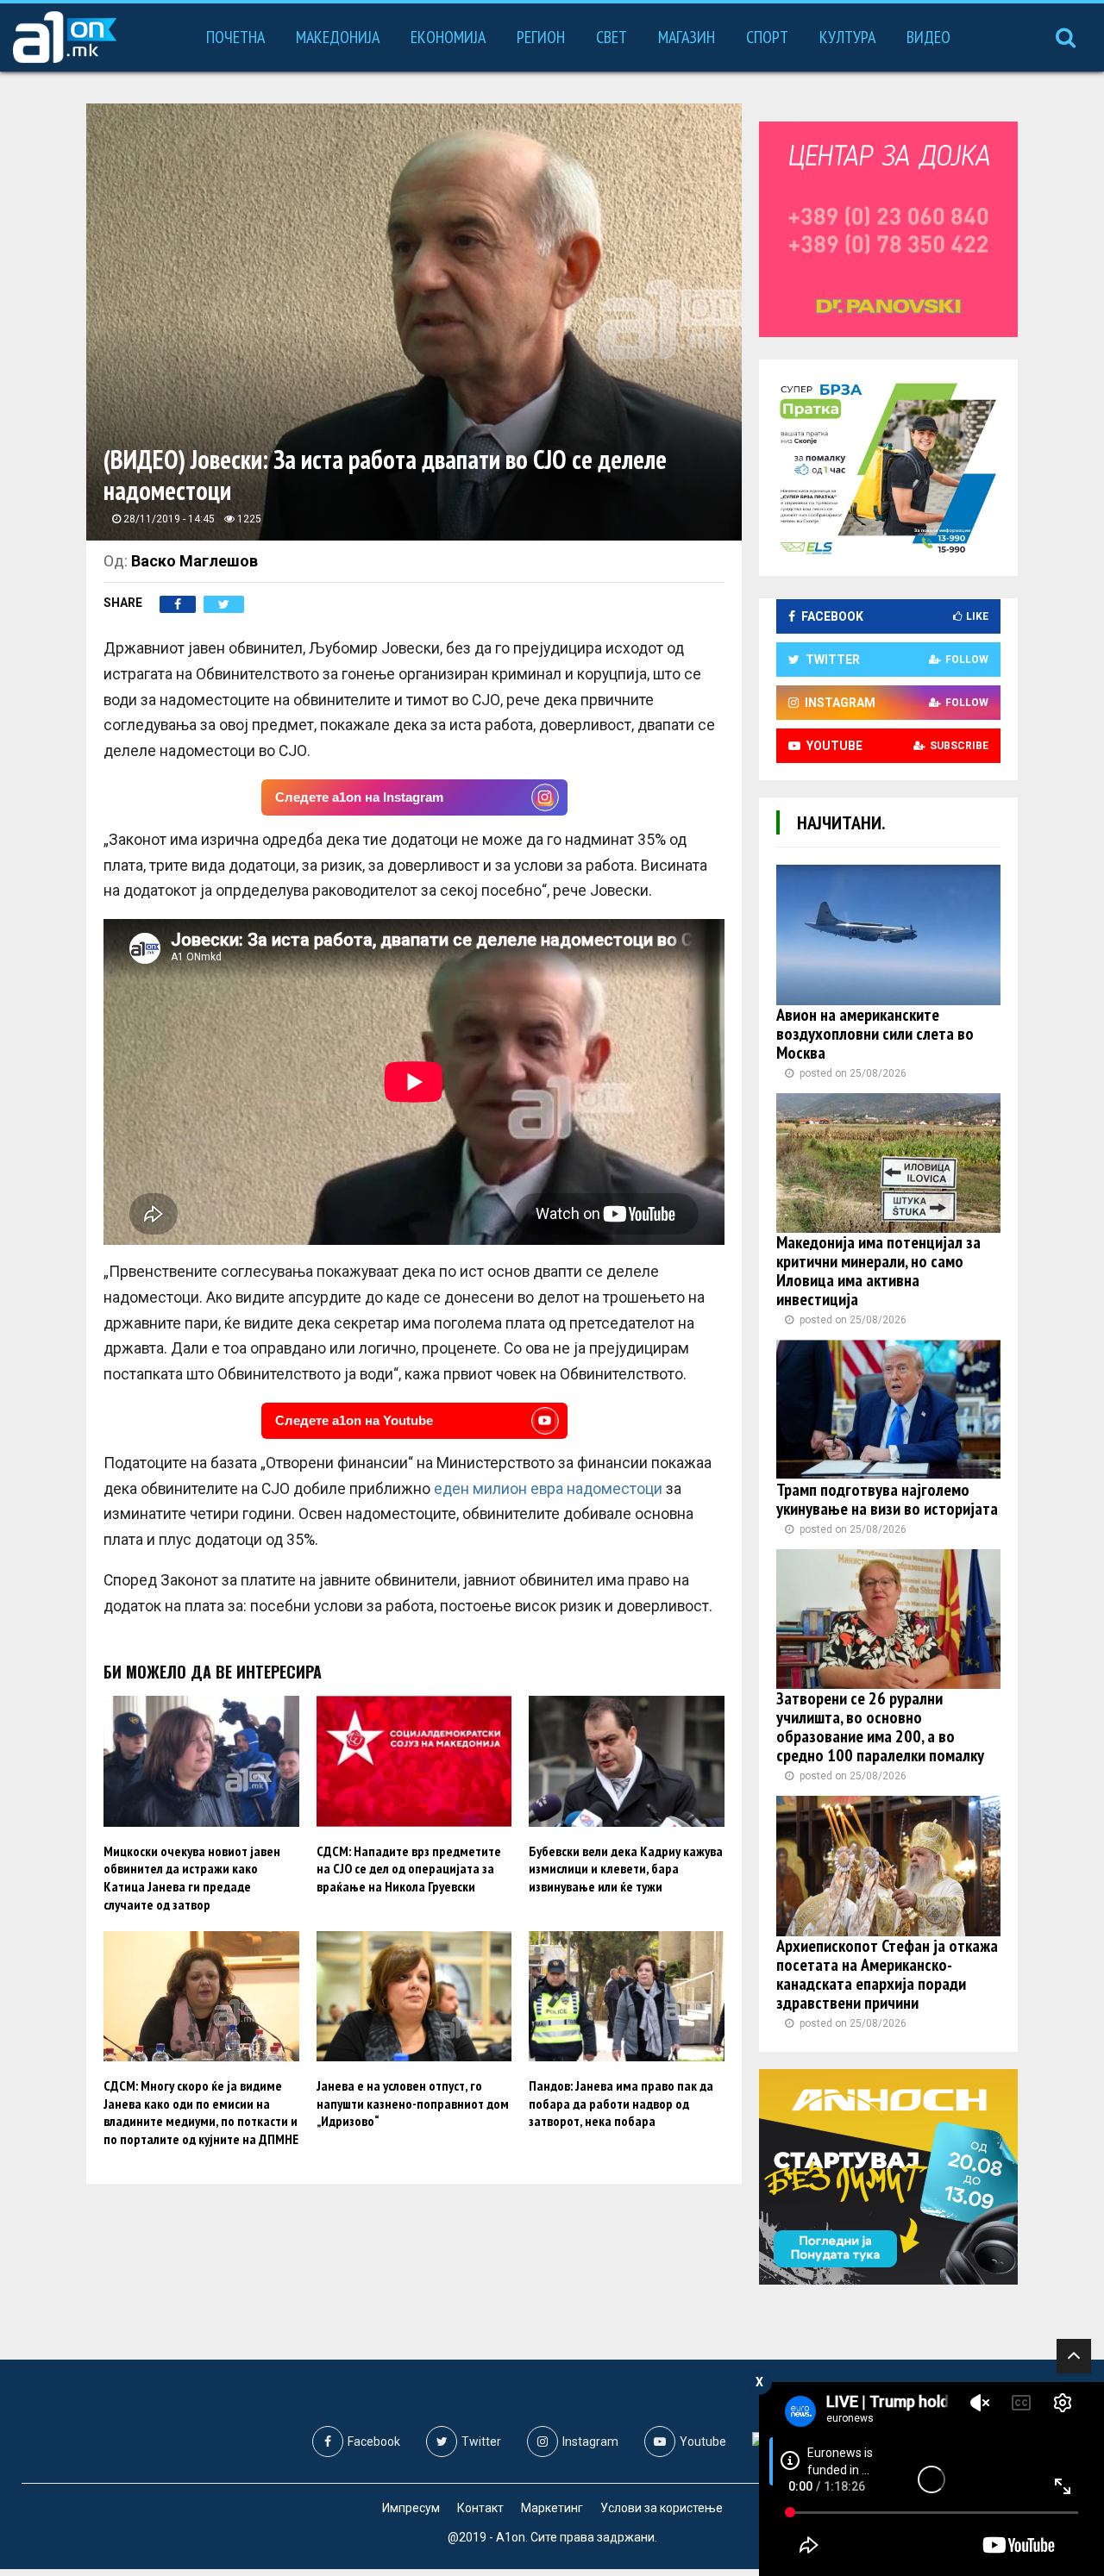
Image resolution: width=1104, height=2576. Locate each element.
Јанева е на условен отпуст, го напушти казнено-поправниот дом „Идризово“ (413, 2104)
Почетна (235, 37)
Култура (847, 37)
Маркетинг (552, 2508)
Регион (541, 37)
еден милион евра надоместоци (548, 1489)
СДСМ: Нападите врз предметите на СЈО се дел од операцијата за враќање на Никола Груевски (409, 1869)
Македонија (338, 37)
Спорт (767, 37)
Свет (612, 37)
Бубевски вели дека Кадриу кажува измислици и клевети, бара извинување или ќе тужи (626, 1869)
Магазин (687, 37)
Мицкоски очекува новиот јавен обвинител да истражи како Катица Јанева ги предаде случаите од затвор (192, 1878)
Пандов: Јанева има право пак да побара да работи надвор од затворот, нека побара (621, 2104)
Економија (448, 37)
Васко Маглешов (194, 561)
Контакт (480, 2508)
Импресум (411, 2508)
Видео (928, 37)
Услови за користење (662, 2508)
